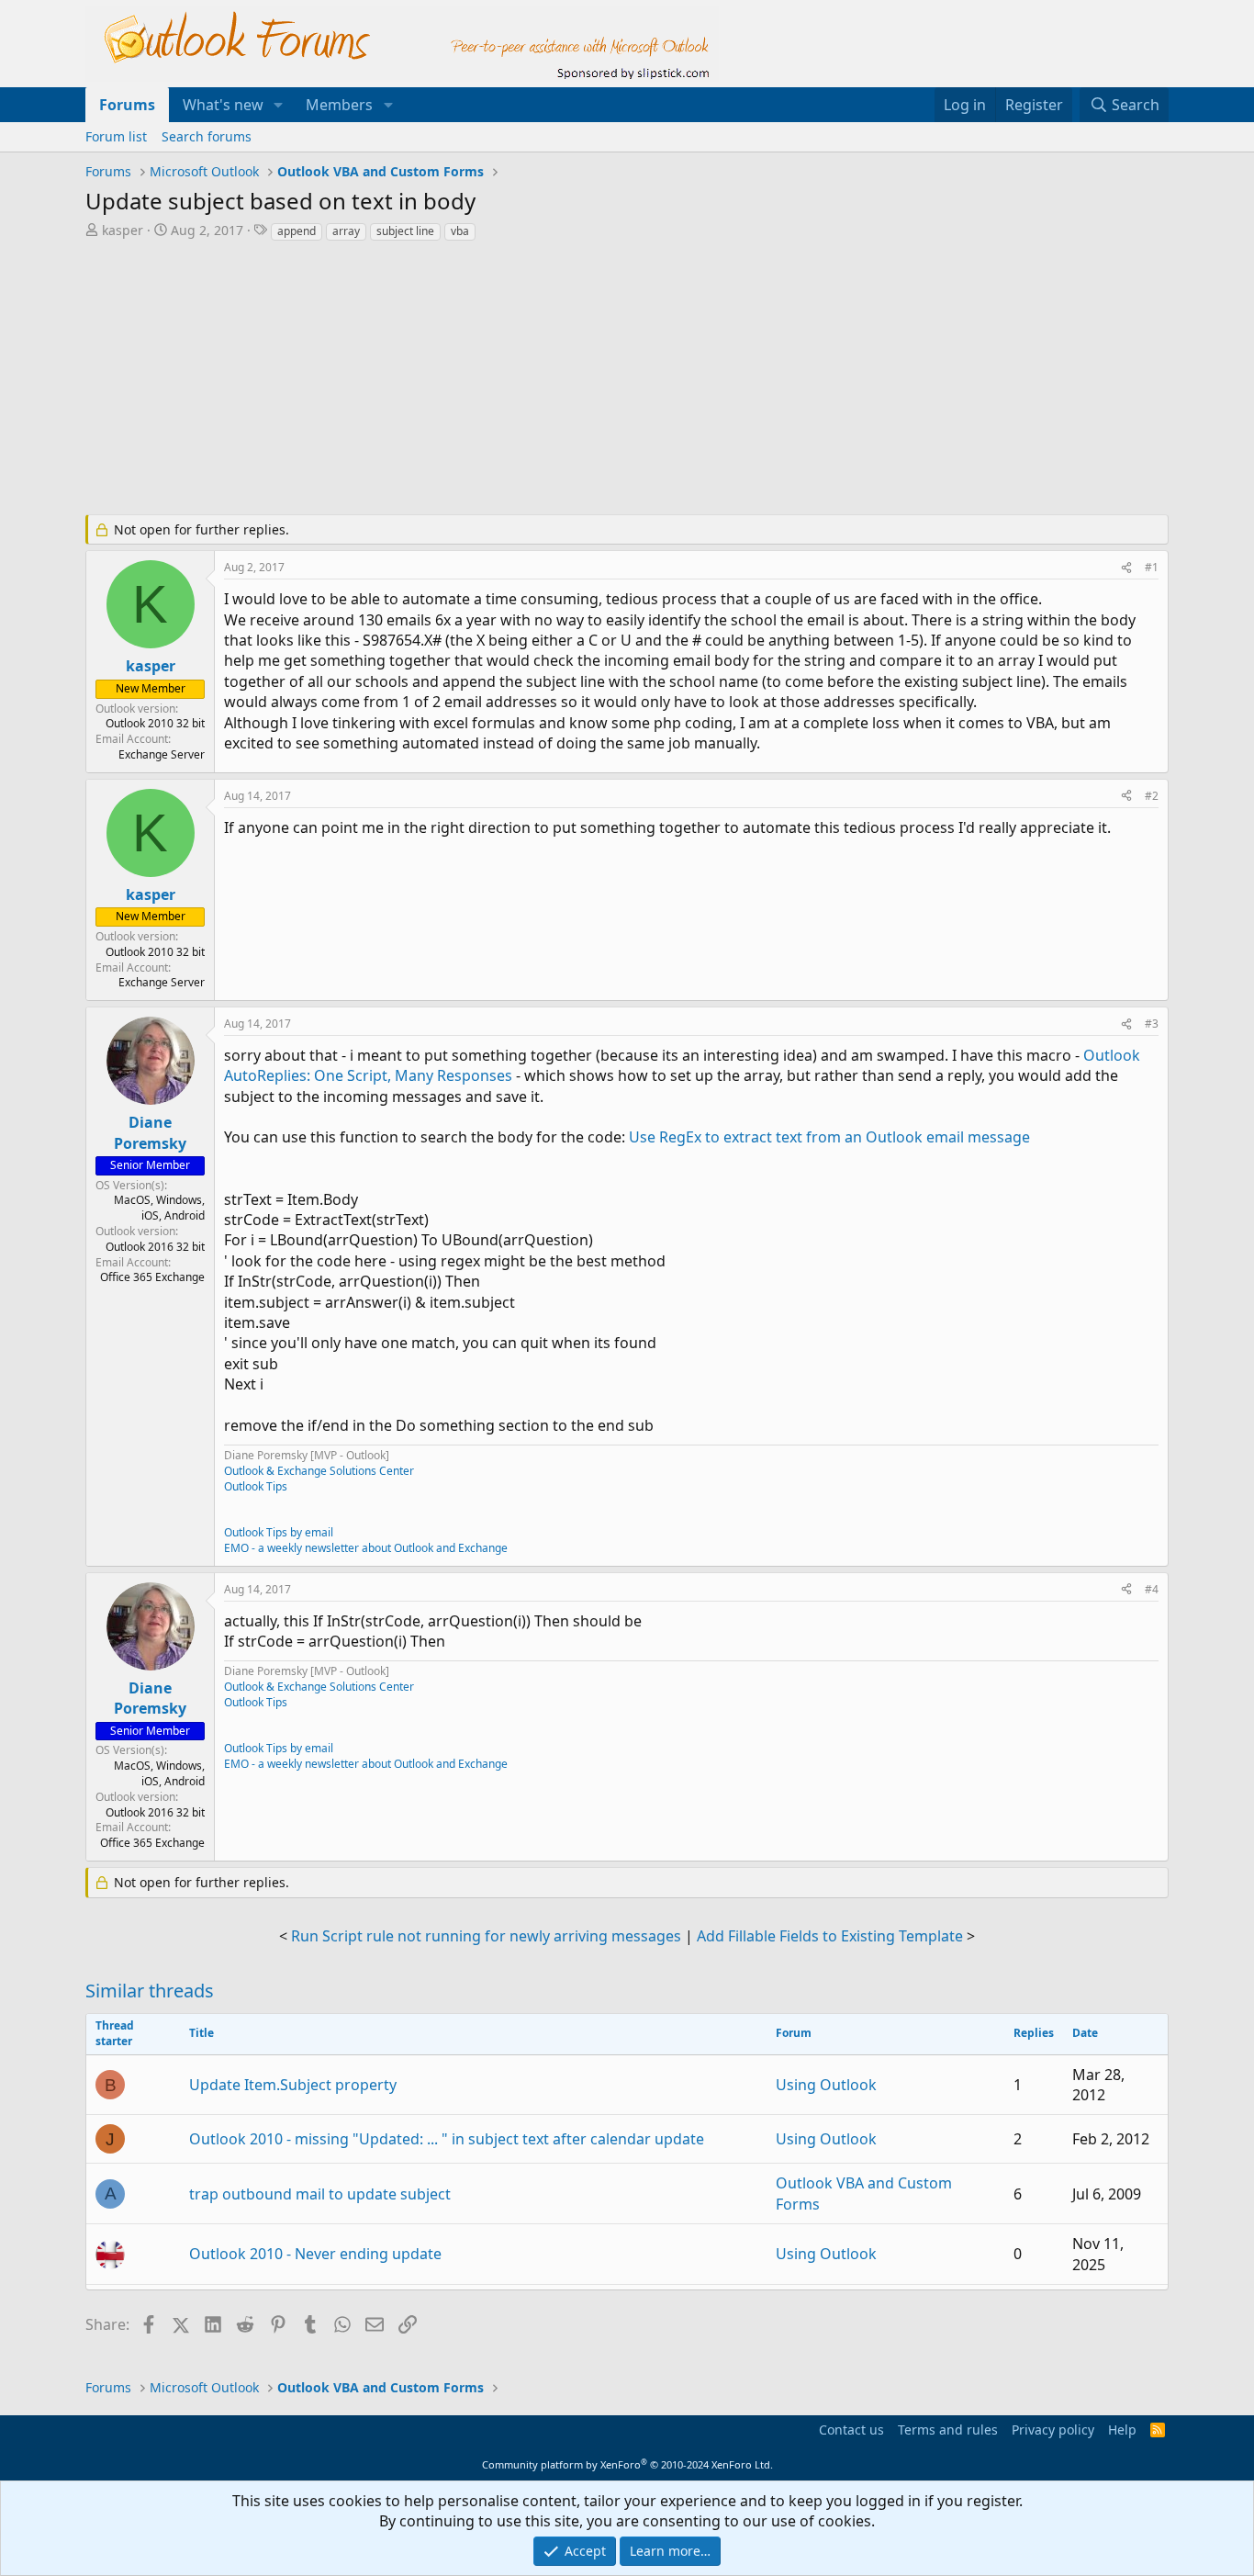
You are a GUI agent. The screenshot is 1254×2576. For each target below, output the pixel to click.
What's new (223, 105)
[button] (279, 105)
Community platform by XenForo (627, 2464)
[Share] (1126, 568)
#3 (1152, 1024)
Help (1122, 2430)
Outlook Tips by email (279, 1532)
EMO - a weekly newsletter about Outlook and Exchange (366, 1548)
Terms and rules (948, 2430)
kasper (123, 230)
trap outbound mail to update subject (320, 2194)
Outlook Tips (256, 1486)
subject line (405, 231)
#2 (1152, 796)
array (346, 231)
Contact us (851, 2430)
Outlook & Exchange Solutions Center (319, 1471)
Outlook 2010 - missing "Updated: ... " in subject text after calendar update (447, 2139)
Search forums (207, 136)
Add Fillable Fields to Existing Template (830, 1936)
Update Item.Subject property (293, 2085)
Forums (127, 105)
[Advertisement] (531, 380)
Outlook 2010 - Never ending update (315, 2254)
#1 (1152, 567)
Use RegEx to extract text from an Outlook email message (829, 1137)
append (297, 231)
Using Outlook (826, 2085)
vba (460, 231)
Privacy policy (1053, 2430)
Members (339, 105)
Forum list (116, 136)
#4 (1152, 1589)
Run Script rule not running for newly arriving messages (486, 1936)
